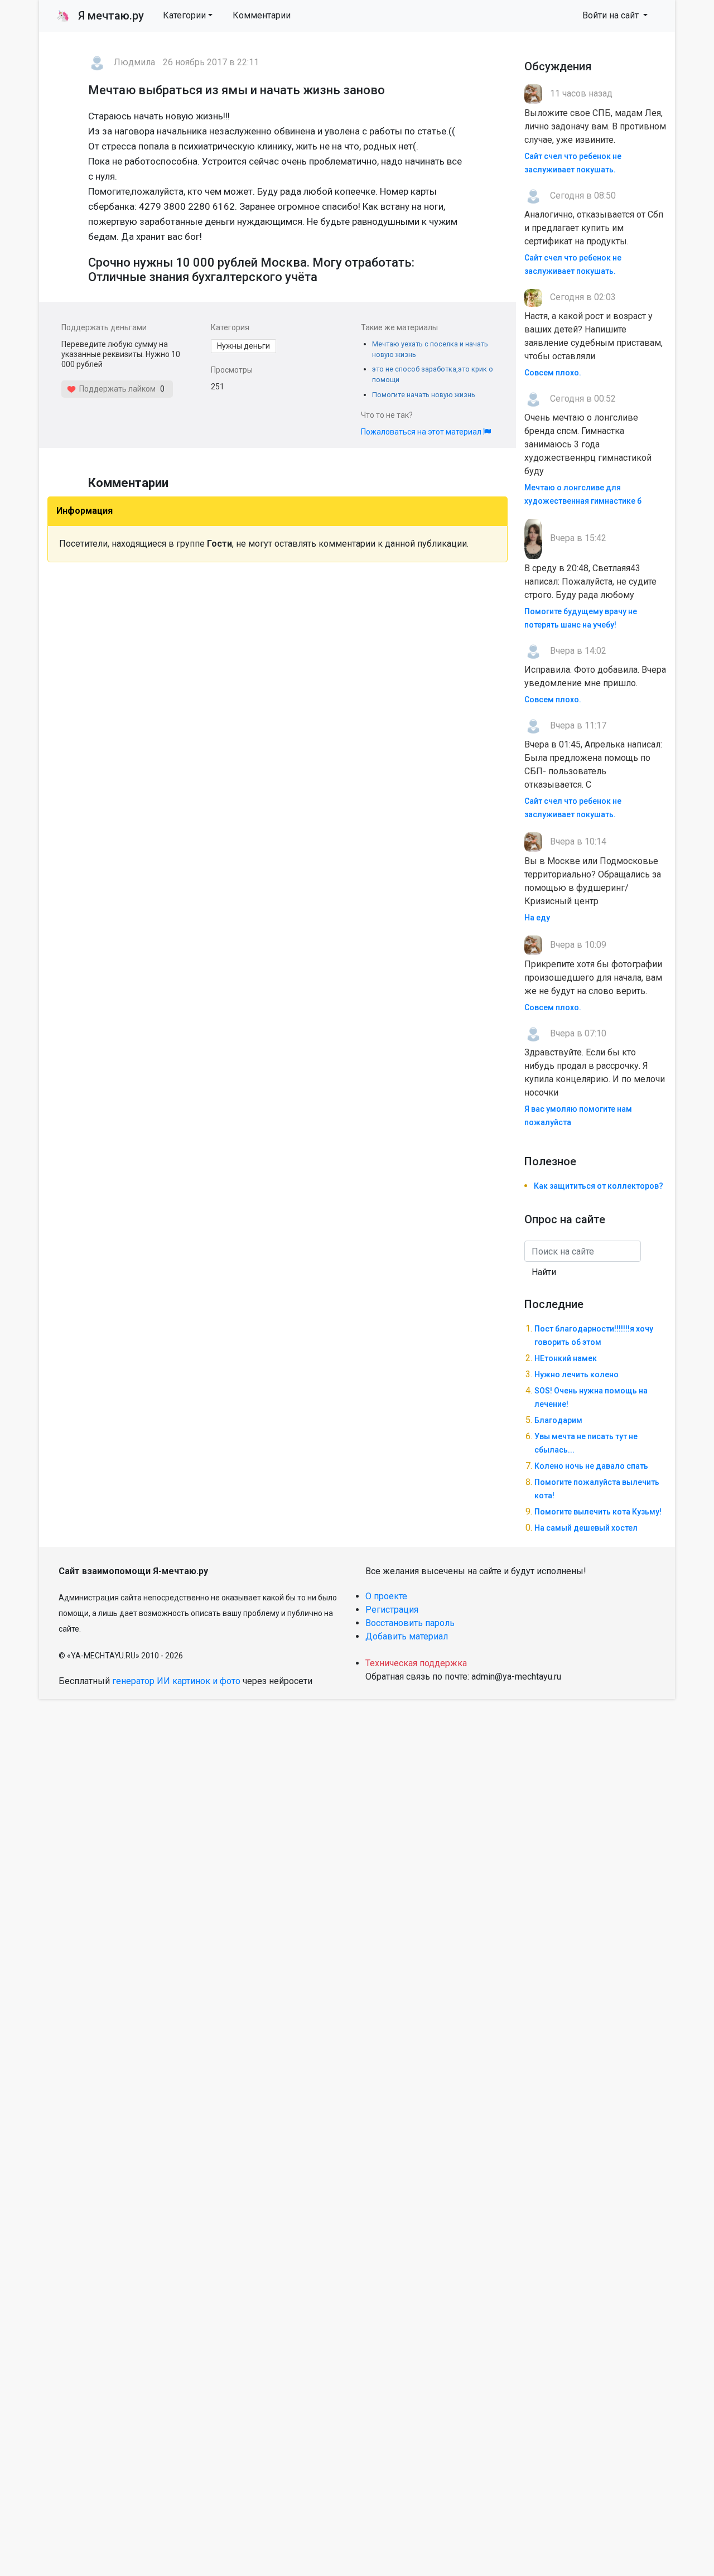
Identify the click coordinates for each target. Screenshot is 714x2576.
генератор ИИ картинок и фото (176, 1681)
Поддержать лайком (116, 389)
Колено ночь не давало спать (591, 1466)
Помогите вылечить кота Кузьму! (598, 1512)
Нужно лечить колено (576, 1374)
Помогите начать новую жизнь (424, 395)
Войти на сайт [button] (612, 15)
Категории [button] (184, 15)
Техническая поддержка (416, 1663)
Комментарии (262, 15)
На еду (537, 918)
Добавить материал (407, 1636)
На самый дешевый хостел (586, 1528)
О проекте (386, 1596)
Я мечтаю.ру (100, 16)
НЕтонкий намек (566, 1358)
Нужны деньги (243, 346)
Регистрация (392, 1610)
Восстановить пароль (410, 1623)
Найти (544, 1272)
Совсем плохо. (553, 373)
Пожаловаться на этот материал (422, 432)
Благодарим (558, 1420)
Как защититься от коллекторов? (599, 1186)
